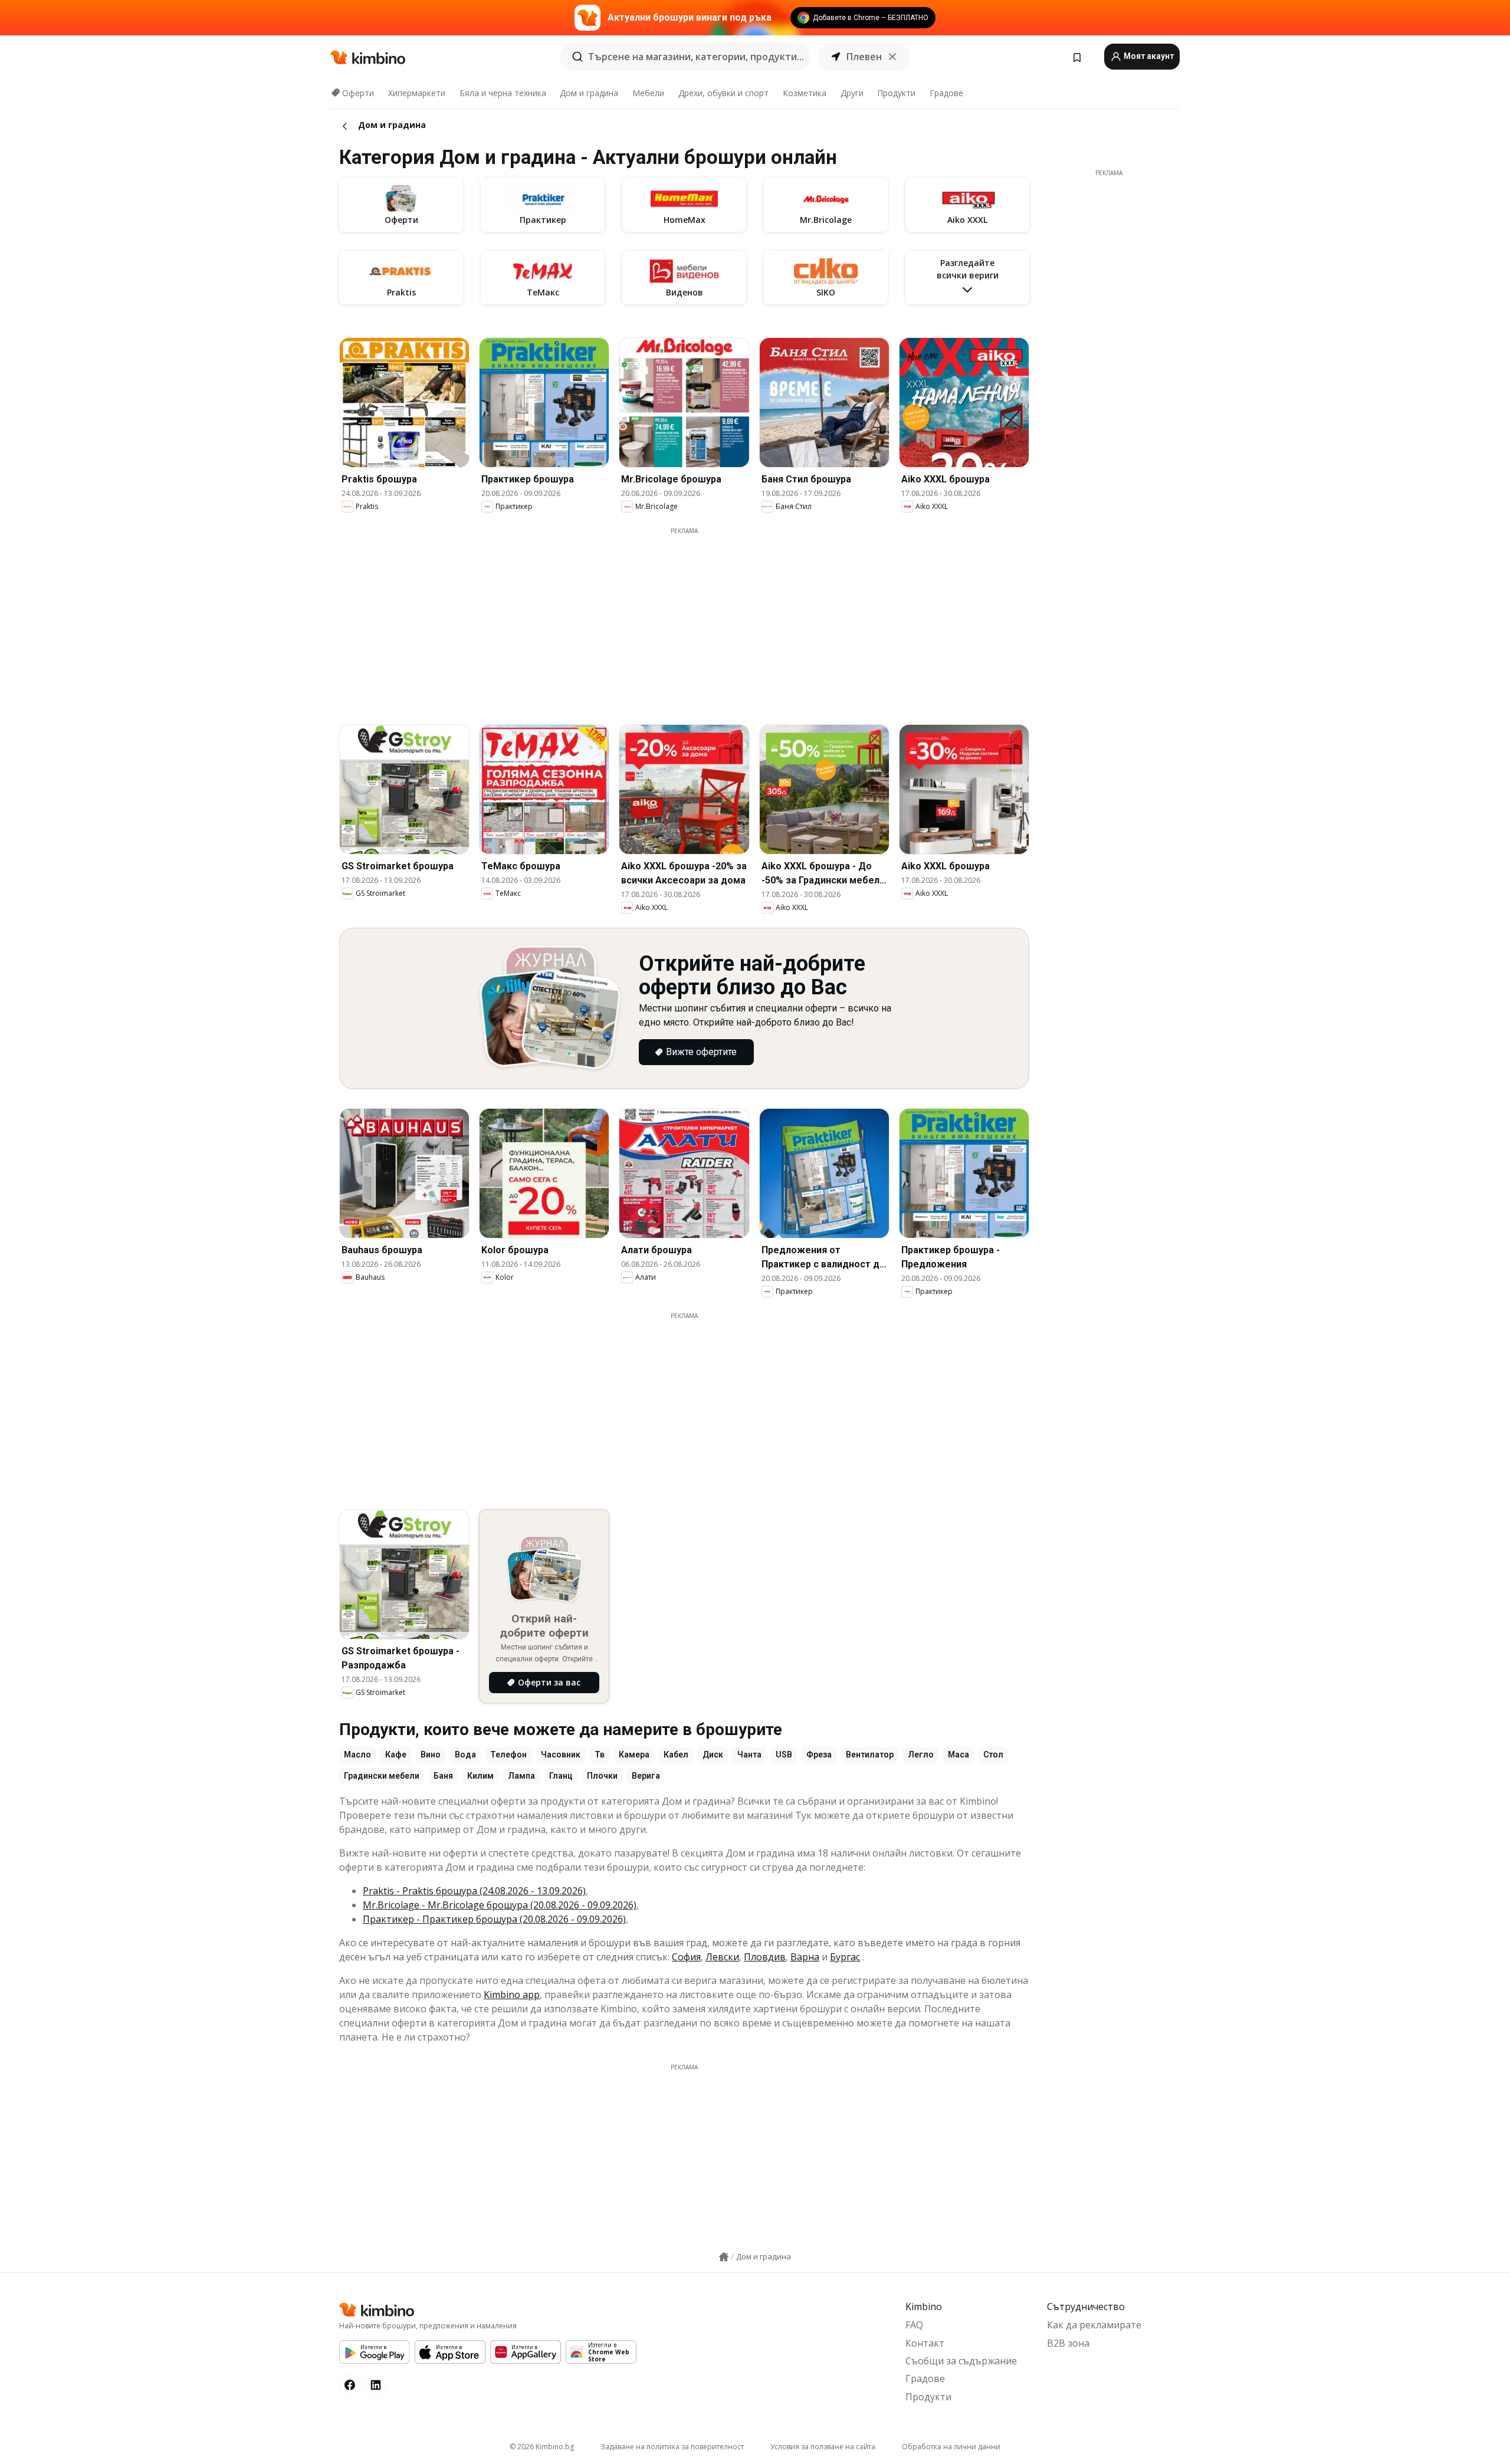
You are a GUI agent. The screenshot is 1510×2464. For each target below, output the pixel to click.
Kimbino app (512, 1995)
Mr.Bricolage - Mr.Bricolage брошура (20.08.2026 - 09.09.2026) (500, 1905)
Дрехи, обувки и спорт (723, 93)
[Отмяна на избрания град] (892, 57)
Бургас (845, 1957)
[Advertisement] (684, 618)
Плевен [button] (864, 57)
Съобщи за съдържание (961, 2361)
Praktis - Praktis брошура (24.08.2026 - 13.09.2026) (474, 1891)
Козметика (805, 93)
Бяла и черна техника (503, 93)
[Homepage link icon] (724, 2257)
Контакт (925, 2343)
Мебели (648, 93)
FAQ (914, 2325)
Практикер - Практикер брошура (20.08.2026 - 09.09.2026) (494, 1919)
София (686, 1957)
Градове (946, 93)
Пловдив (765, 1957)
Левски (722, 1957)
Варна (805, 1957)
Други (852, 93)
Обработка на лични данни (951, 2447)
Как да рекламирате (1094, 2325)
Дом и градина (589, 93)
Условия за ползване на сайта (823, 2447)
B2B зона (1068, 2343)
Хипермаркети (417, 93)
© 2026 (542, 2447)
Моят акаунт (1148, 56)
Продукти (896, 93)
